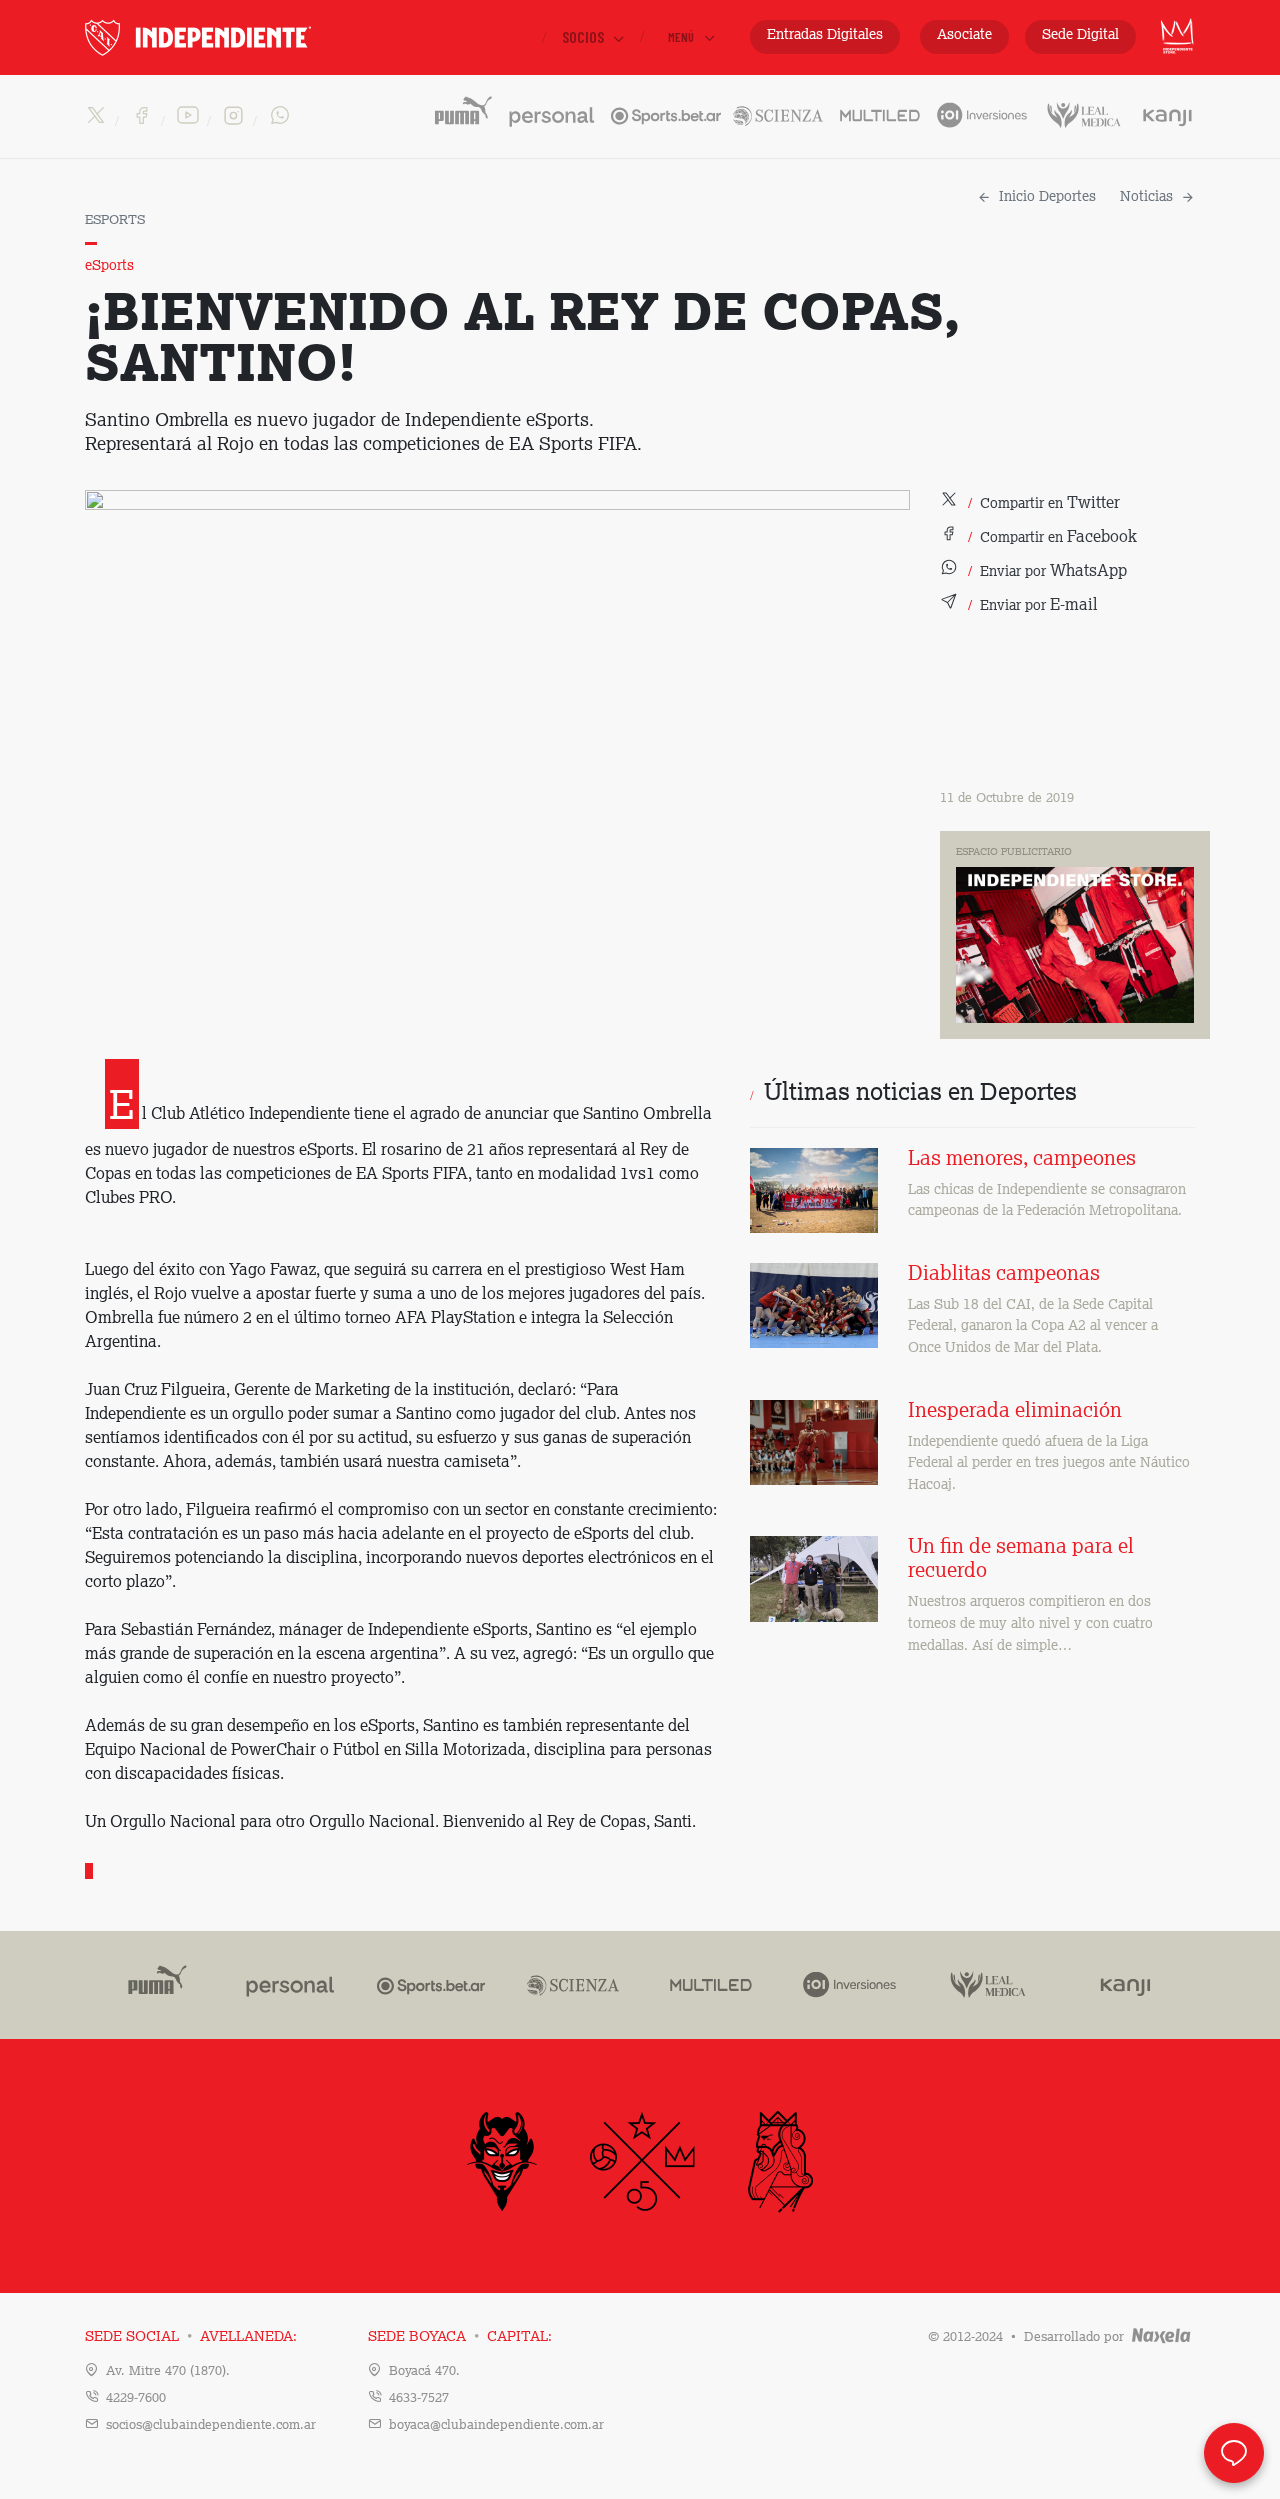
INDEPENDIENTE (240, 37)
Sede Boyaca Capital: (460, 2337)
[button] (1030, 504)
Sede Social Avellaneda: (191, 2337)
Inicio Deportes (1047, 197)
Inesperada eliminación (1015, 1412)
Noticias (1146, 197)
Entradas (825, 35)
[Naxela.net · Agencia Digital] (1161, 2337)
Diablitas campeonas (1004, 1275)
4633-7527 (419, 2398)
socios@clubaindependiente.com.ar (211, 2425)
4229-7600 (136, 2398)
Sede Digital (1080, 35)
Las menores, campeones (1022, 1160)
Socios (584, 36)
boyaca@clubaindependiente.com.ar (496, 2425)
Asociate (964, 35)
